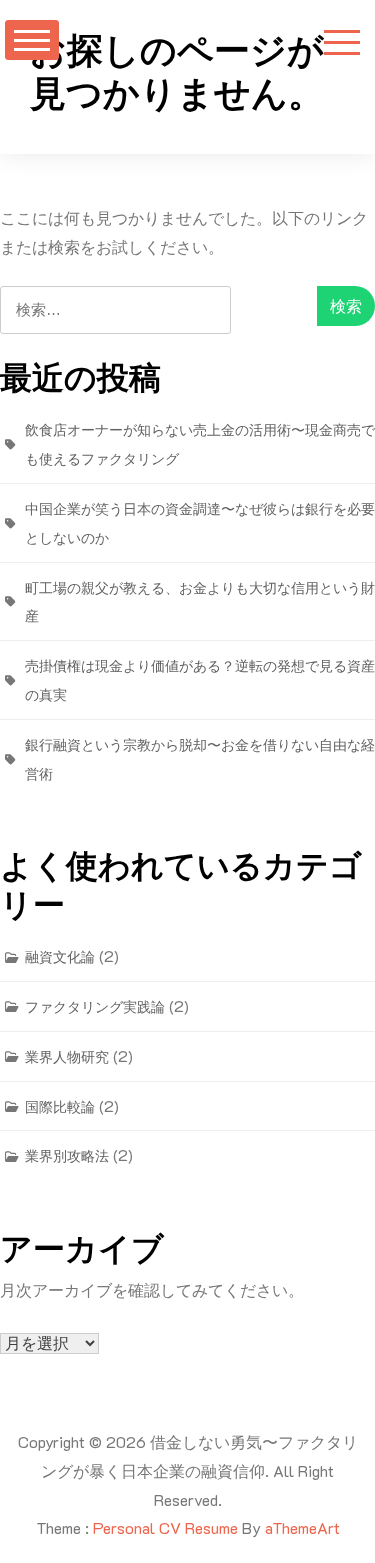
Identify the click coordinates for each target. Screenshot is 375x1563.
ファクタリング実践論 (95, 1006)
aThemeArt (302, 1527)
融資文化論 (60, 956)
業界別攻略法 (67, 1155)
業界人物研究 (67, 1056)
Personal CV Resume (165, 1527)
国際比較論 (60, 1106)
